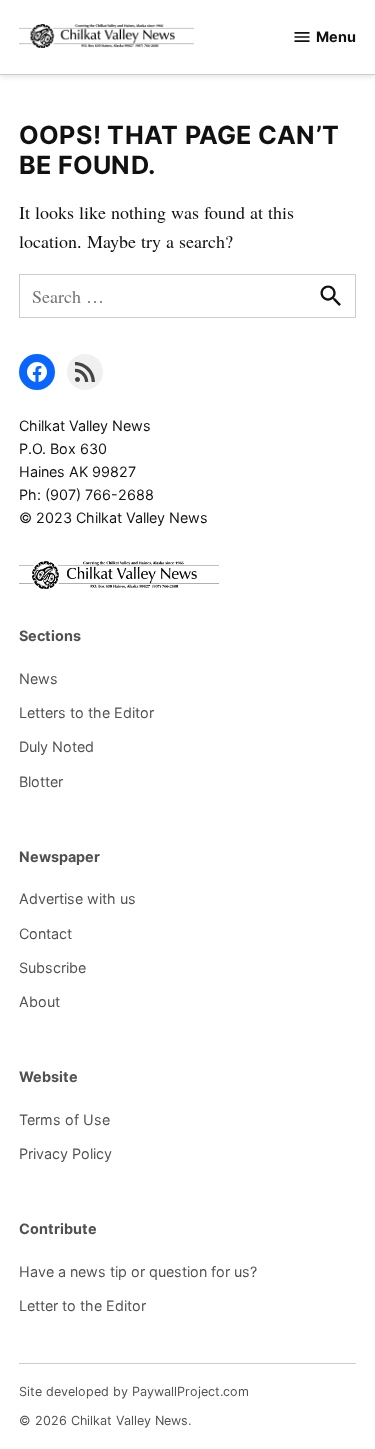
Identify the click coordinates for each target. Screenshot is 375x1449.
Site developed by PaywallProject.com (134, 1391)
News (38, 678)
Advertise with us (77, 898)
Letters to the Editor (86, 712)
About (39, 1001)
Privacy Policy (65, 1153)
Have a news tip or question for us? (138, 1271)
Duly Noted (56, 746)
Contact (45, 933)
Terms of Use (64, 1119)
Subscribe (52, 967)
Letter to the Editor (82, 1305)
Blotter (41, 781)
